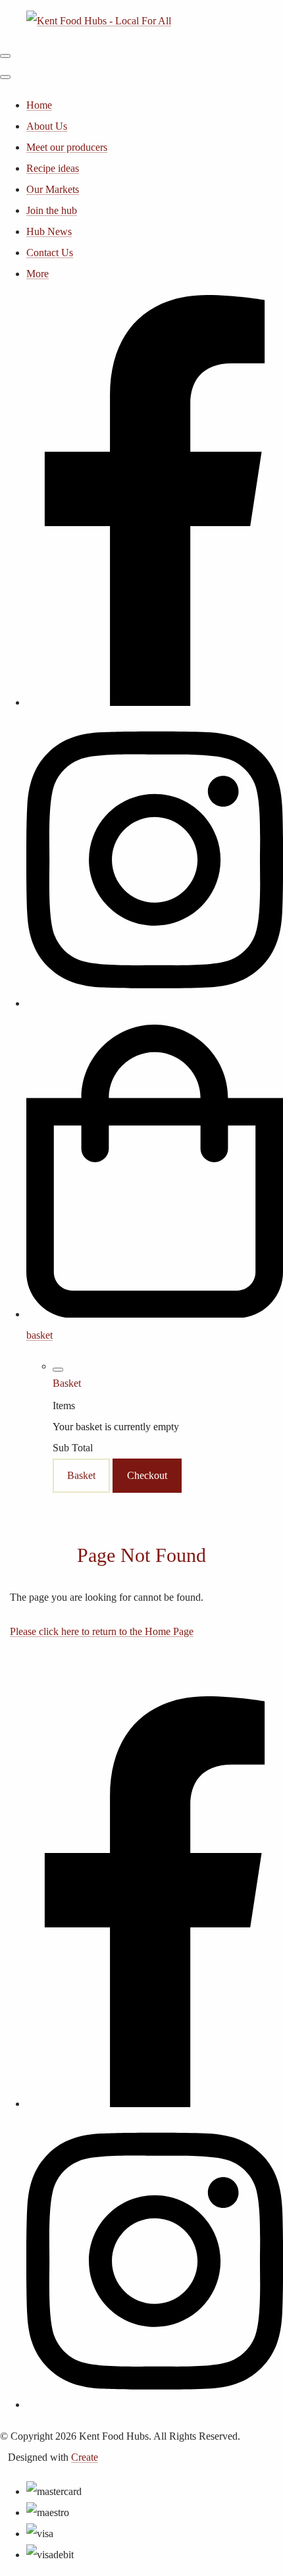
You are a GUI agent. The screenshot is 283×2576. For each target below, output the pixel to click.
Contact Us (50, 253)
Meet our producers (67, 147)
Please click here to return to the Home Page (102, 1631)
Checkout (147, 1475)
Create (85, 2457)
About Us (47, 126)
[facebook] (155, 702)
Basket (81, 1475)
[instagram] (155, 1003)
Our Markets (53, 189)
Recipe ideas (53, 168)
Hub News (49, 231)
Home (39, 105)
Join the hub (52, 210)
